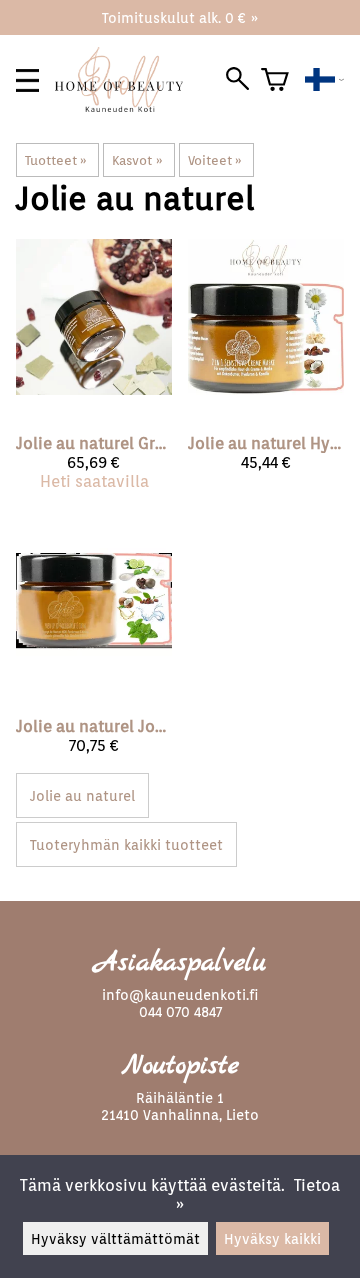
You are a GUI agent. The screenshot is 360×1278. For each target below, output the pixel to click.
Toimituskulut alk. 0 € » (180, 17)
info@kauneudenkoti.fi (180, 994)
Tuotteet (56, 160)
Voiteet (215, 160)
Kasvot (137, 160)
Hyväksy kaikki (272, 1238)
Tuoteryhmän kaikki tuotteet (126, 844)
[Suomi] (324, 80)
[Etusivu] (127, 106)
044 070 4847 (180, 1011)
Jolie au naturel (82, 795)
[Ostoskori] (275, 80)
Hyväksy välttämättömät (115, 1238)
